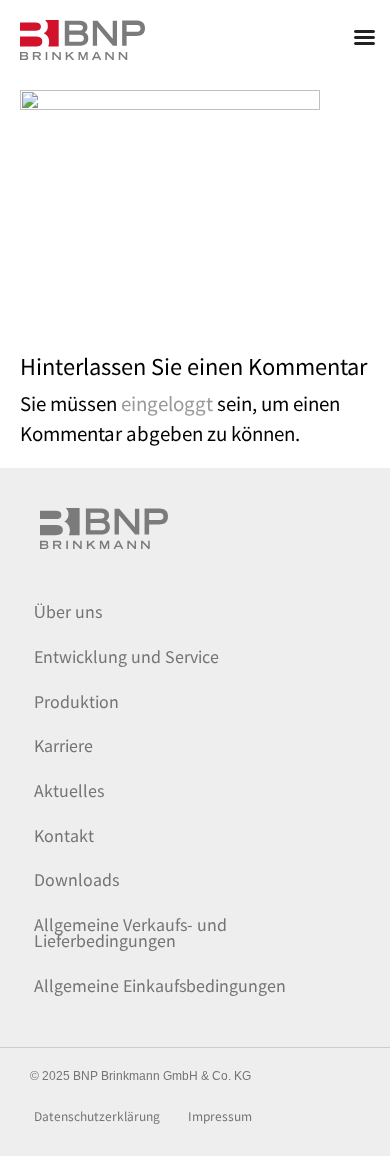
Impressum (220, 1117)
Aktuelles (69, 790)
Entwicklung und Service (126, 656)
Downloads (76, 879)
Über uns (68, 611)
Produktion (76, 701)
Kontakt (64, 835)
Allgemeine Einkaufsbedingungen (160, 985)
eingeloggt (167, 402)
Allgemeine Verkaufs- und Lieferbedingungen (130, 932)
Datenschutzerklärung (97, 1117)
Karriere (63, 745)
